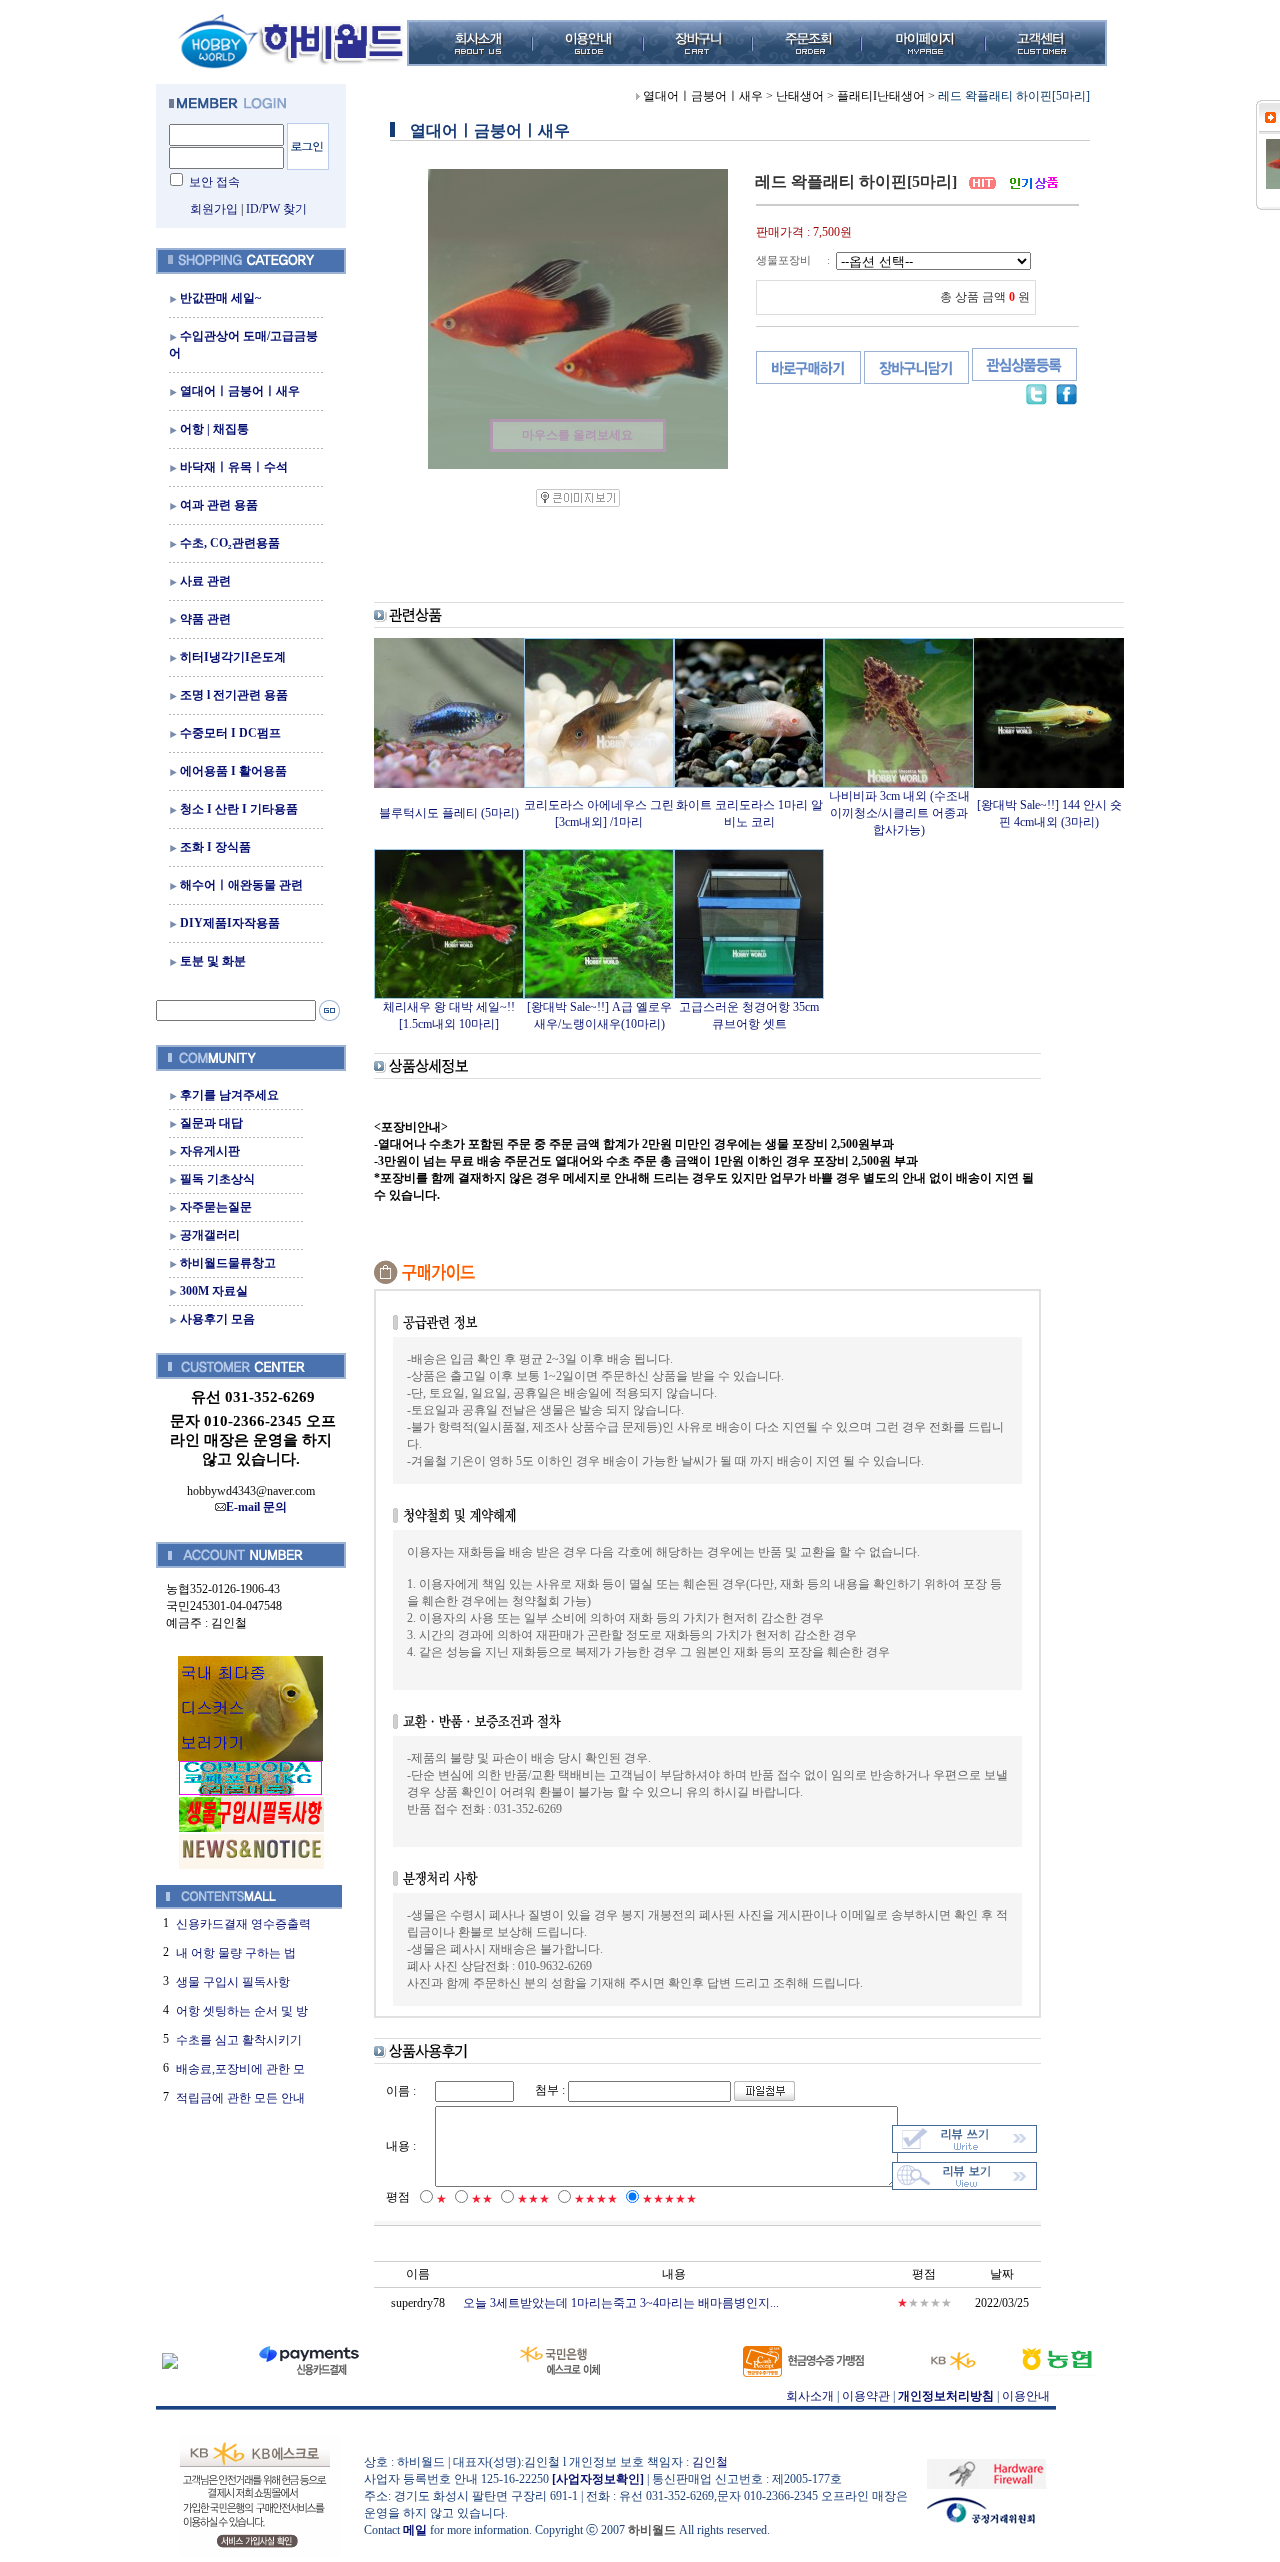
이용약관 (866, 2396)
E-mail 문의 (256, 1507)
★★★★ (596, 2199)
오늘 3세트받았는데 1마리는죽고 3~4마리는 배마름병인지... (621, 2303)
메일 (415, 2530)
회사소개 (810, 2396)
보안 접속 (214, 182)
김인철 (710, 2462)
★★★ (533, 2199)
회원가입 (214, 209)
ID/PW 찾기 (276, 209)
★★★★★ (669, 2199)
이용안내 (1026, 2396)
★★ (482, 2199)
